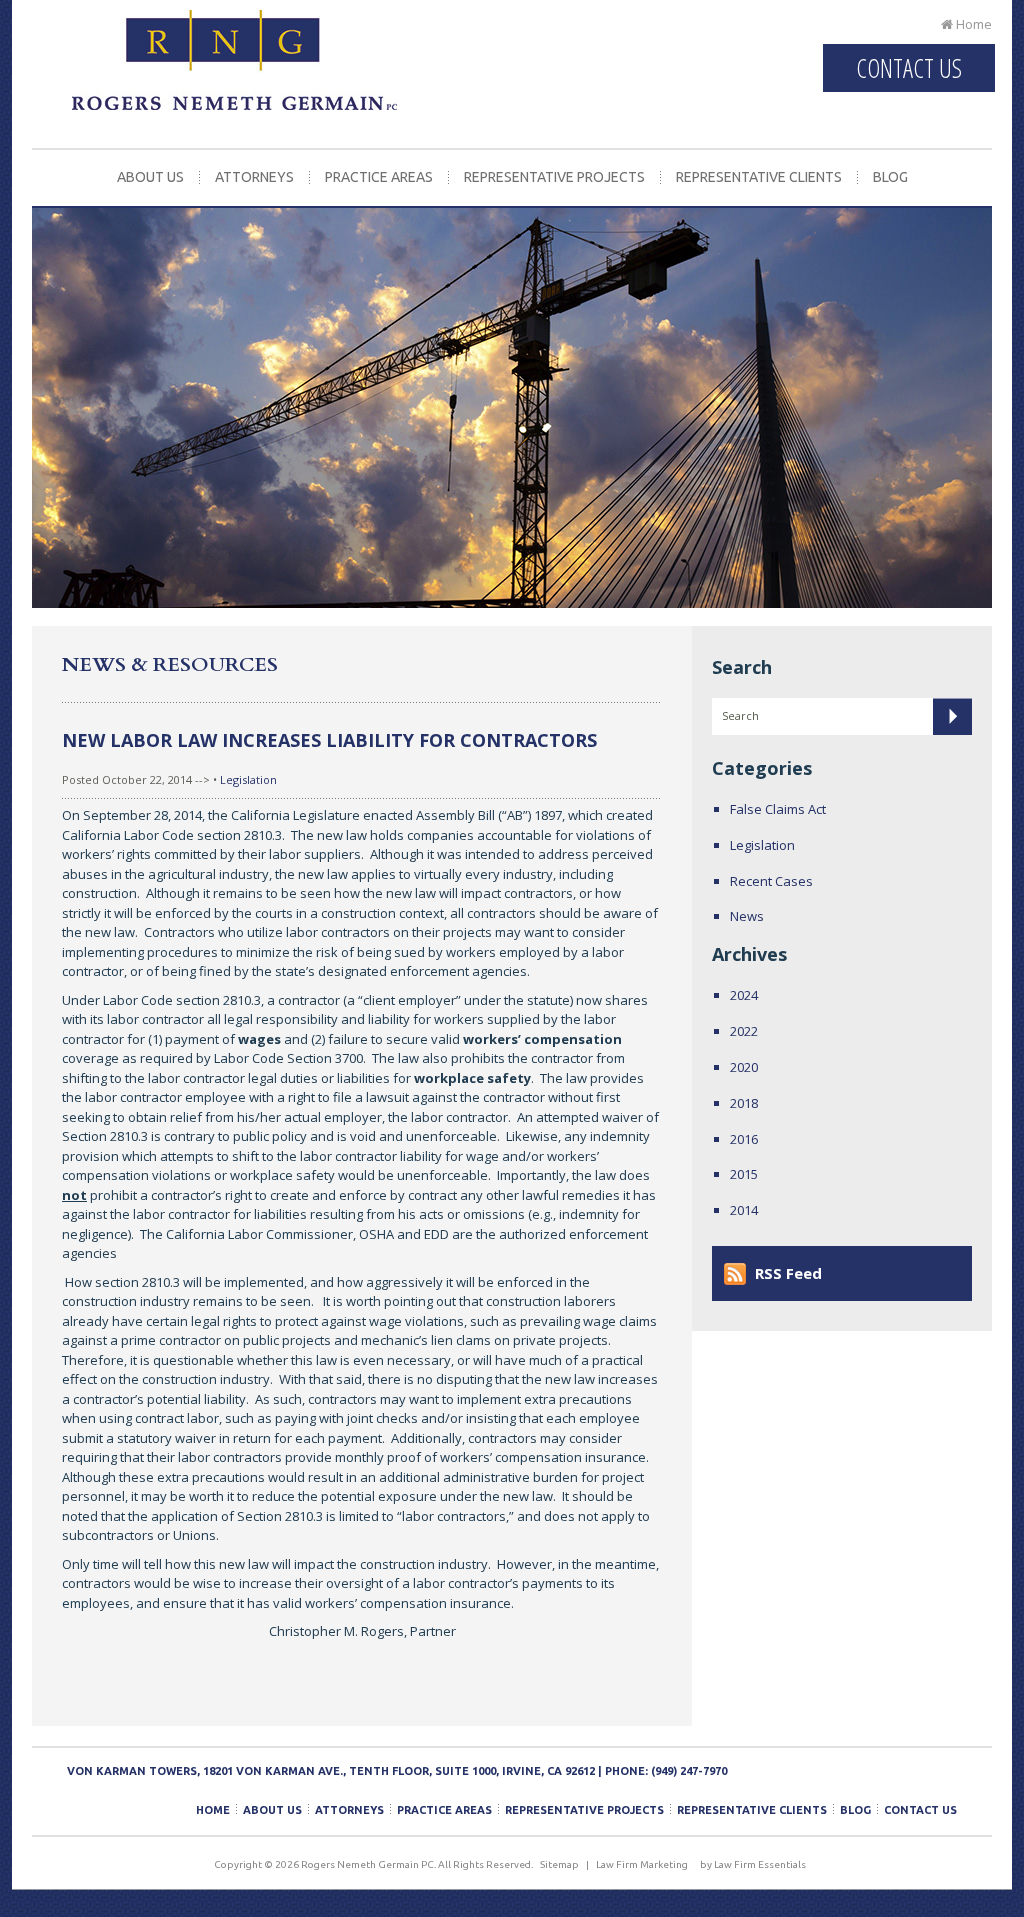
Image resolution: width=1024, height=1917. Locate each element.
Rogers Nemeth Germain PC (234, 75)
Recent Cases (771, 881)
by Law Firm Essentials (753, 1864)
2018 (744, 1103)
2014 (744, 1210)
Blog (890, 177)
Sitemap (559, 1864)
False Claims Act (778, 809)
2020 (744, 1067)
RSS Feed (788, 1273)
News (747, 916)
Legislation (248, 779)
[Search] (952, 716)
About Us (150, 177)
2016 (744, 1139)
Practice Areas (379, 177)
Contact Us (909, 68)
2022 (744, 1031)
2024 (744, 995)
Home (972, 24)
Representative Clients (759, 177)
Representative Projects (554, 177)
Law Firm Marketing (642, 1864)
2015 (744, 1174)
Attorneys (254, 177)
